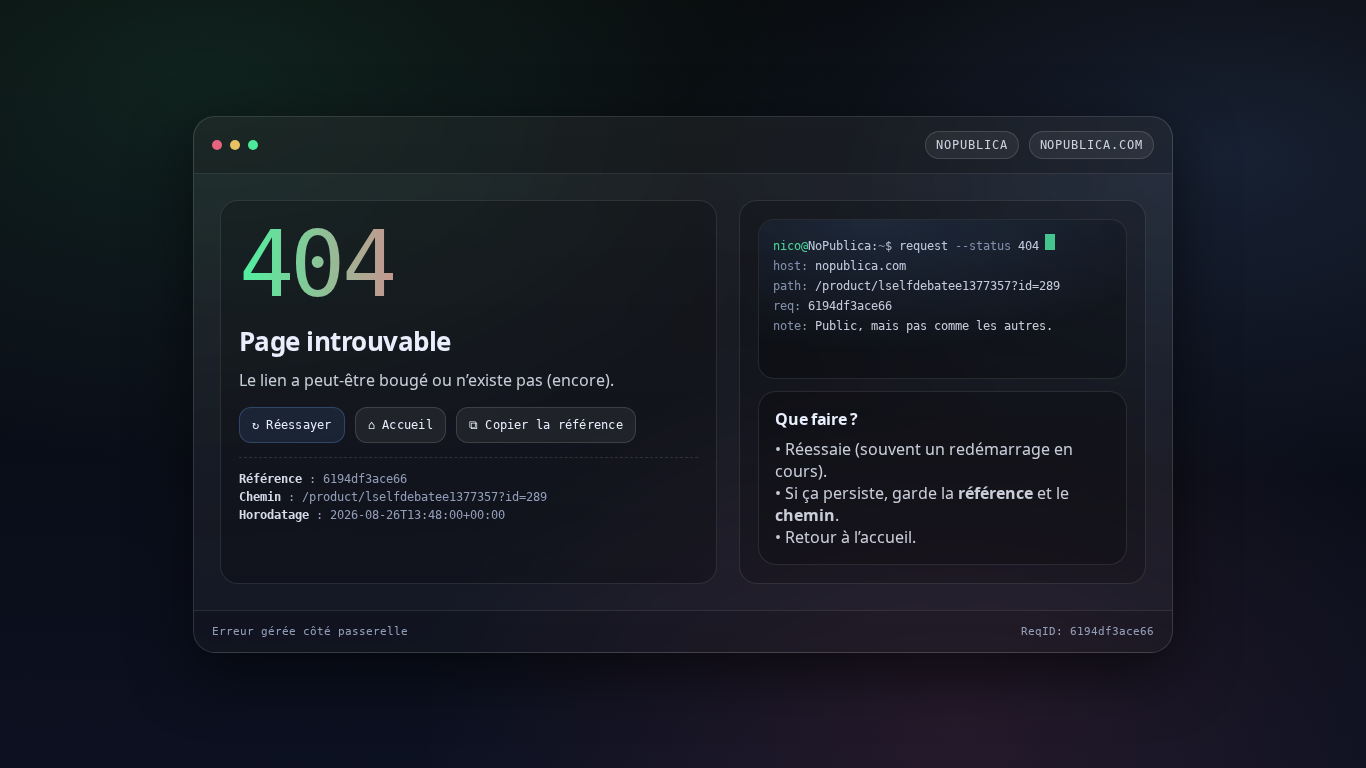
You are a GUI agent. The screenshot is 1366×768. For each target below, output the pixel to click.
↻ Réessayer (292, 425)
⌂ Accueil (400, 425)
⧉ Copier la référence (546, 425)
